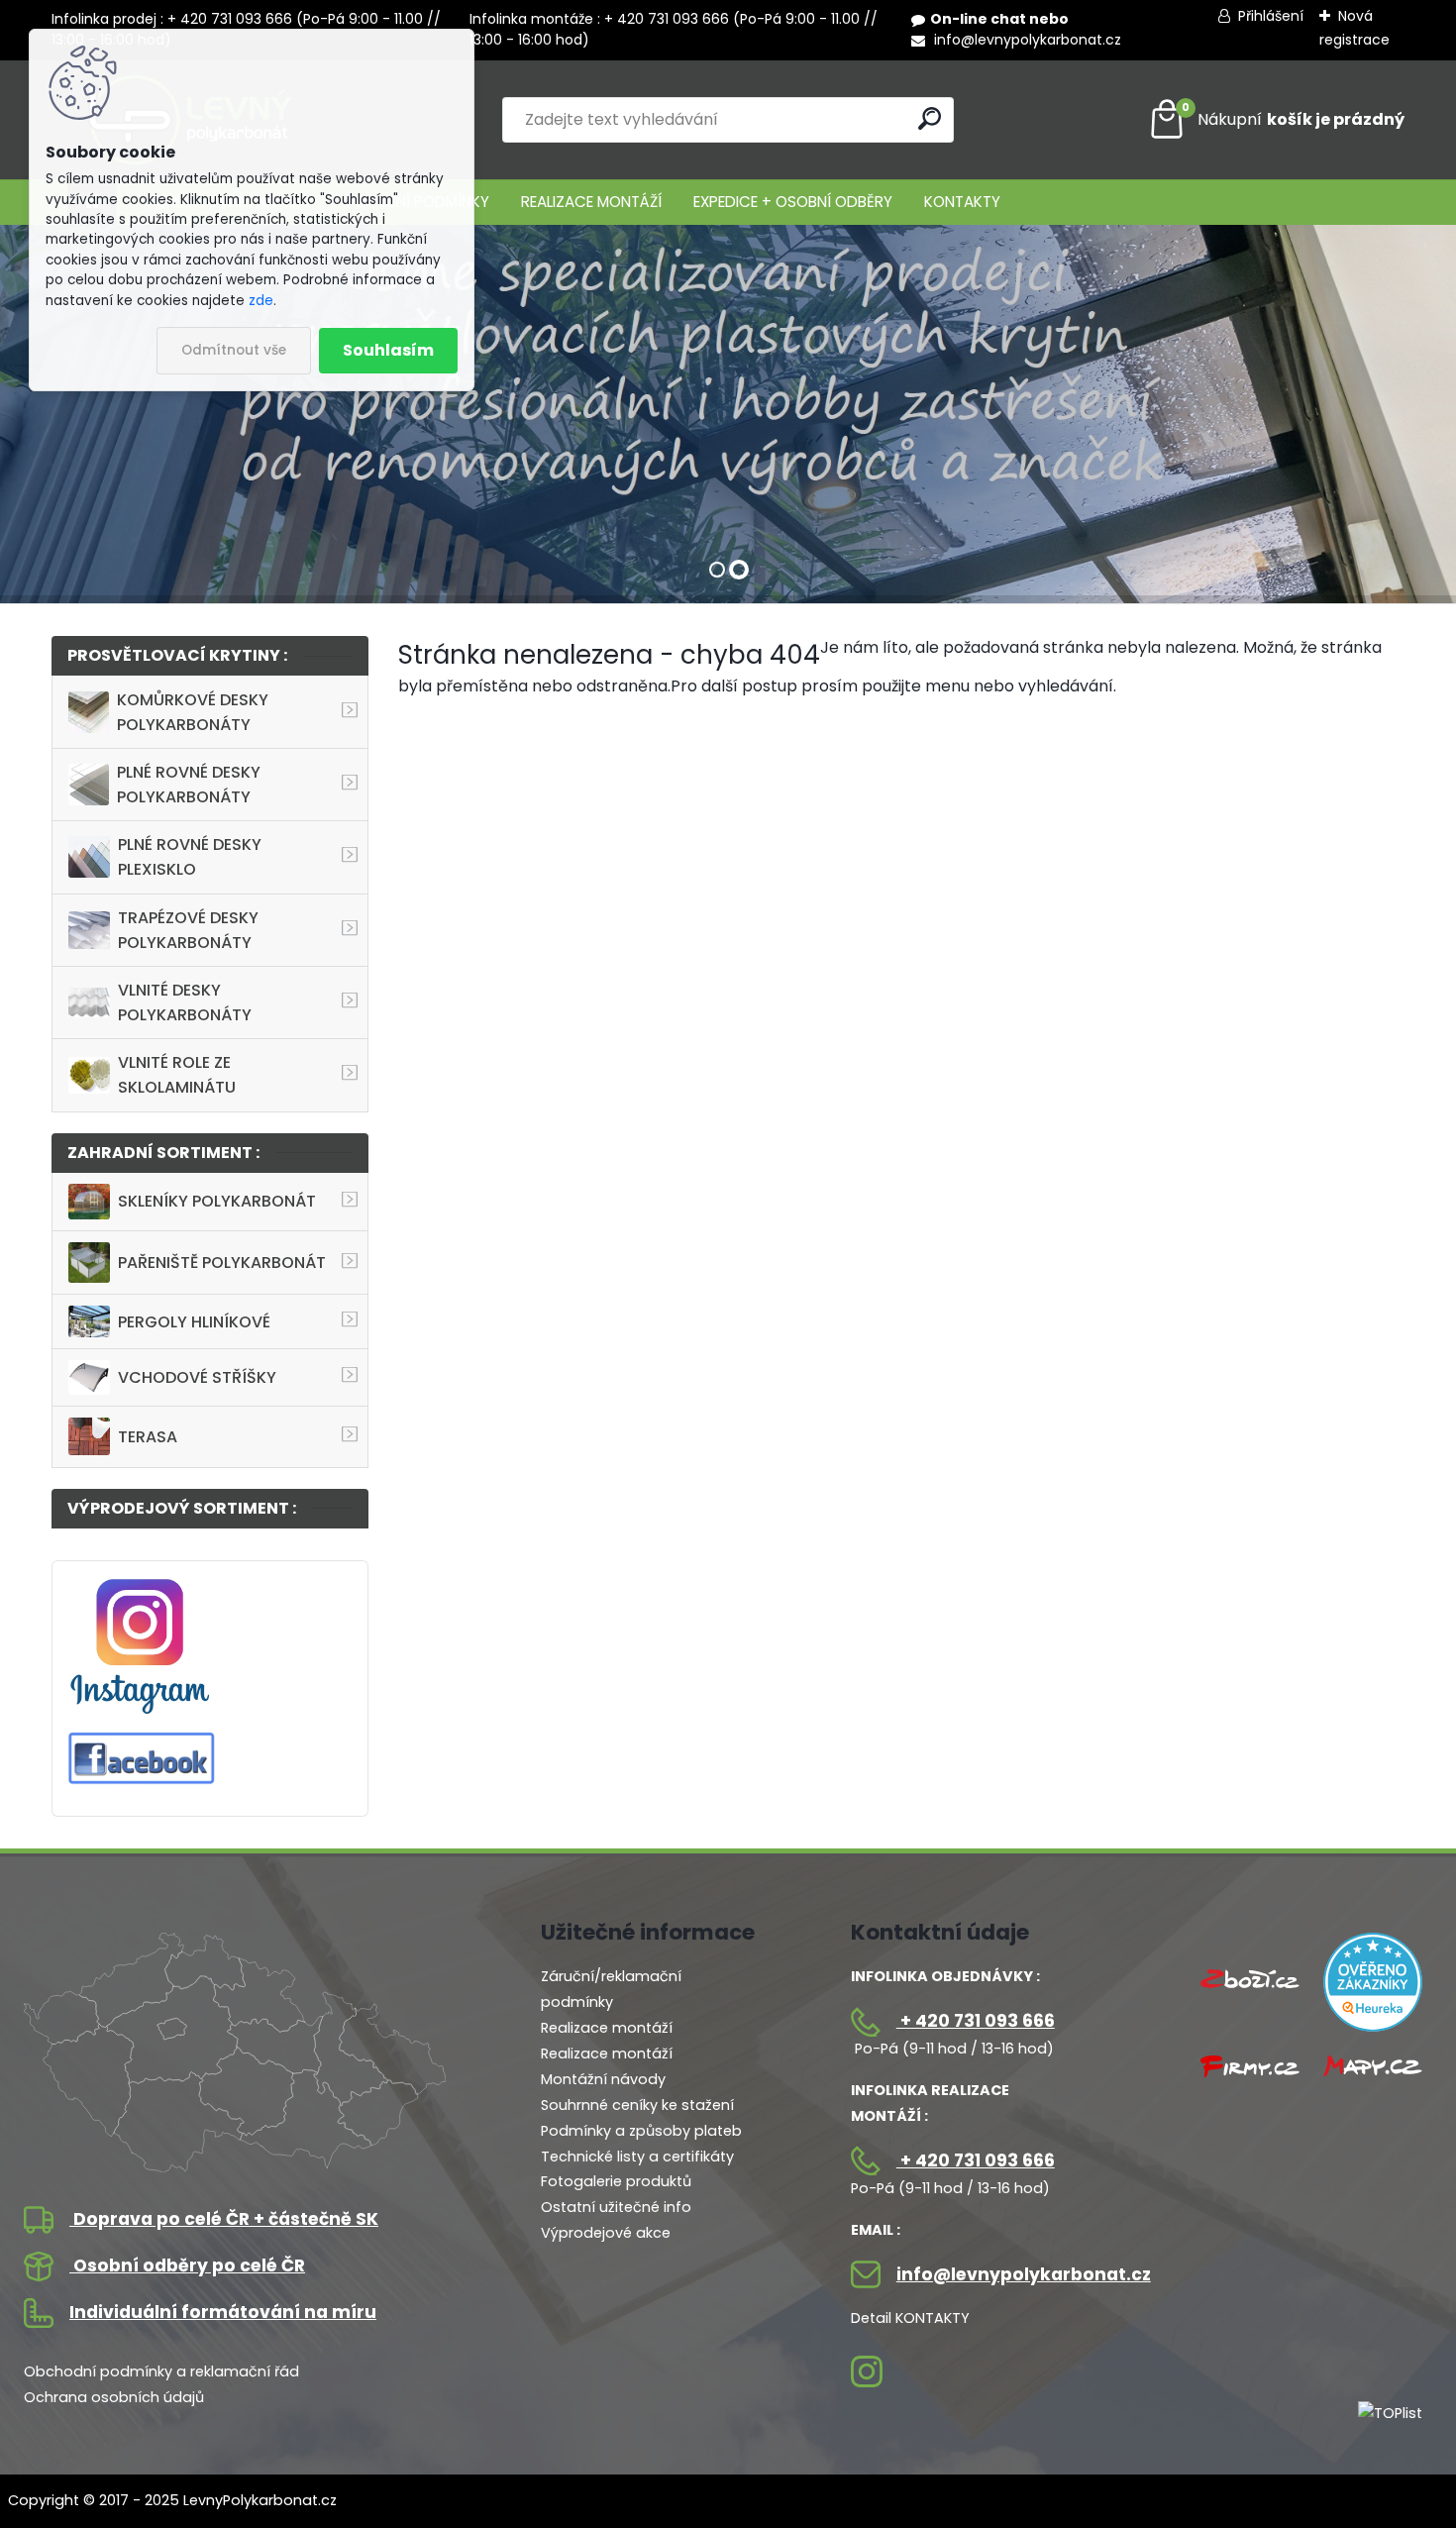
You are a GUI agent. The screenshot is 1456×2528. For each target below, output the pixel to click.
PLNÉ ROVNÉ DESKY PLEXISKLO (190, 857)
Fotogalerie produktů (616, 2181)
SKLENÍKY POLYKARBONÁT (217, 1201)
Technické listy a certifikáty (637, 2157)
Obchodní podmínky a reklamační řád (161, 2371)
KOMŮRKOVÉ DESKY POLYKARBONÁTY (193, 712)
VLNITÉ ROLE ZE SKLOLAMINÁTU (177, 1075)
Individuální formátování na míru (223, 2312)
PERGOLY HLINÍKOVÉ (194, 1322)
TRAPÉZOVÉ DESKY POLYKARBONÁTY (188, 930)
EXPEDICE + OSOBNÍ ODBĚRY (793, 202)
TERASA (148, 1437)
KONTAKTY (962, 202)
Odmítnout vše (234, 350)
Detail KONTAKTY (910, 2318)
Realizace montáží (607, 2028)
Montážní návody (603, 2079)
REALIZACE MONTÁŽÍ (591, 202)
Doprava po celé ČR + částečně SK (224, 2219)
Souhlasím (388, 350)
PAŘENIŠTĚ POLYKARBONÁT (222, 1263)
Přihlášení (1271, 16)
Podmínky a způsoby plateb (641, 2131)
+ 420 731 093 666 (976, 2021)
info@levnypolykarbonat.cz (1026, 40)
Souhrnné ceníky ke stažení (637, 2105)
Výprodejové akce (606, 2233)
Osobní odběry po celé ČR (187, 2265)
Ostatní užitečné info (616, 2207)
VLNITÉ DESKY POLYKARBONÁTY (185, 1002)
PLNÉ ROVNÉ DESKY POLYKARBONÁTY (189, 785)
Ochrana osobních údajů (114, 2397)
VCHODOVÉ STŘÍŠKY (197, 1377)
